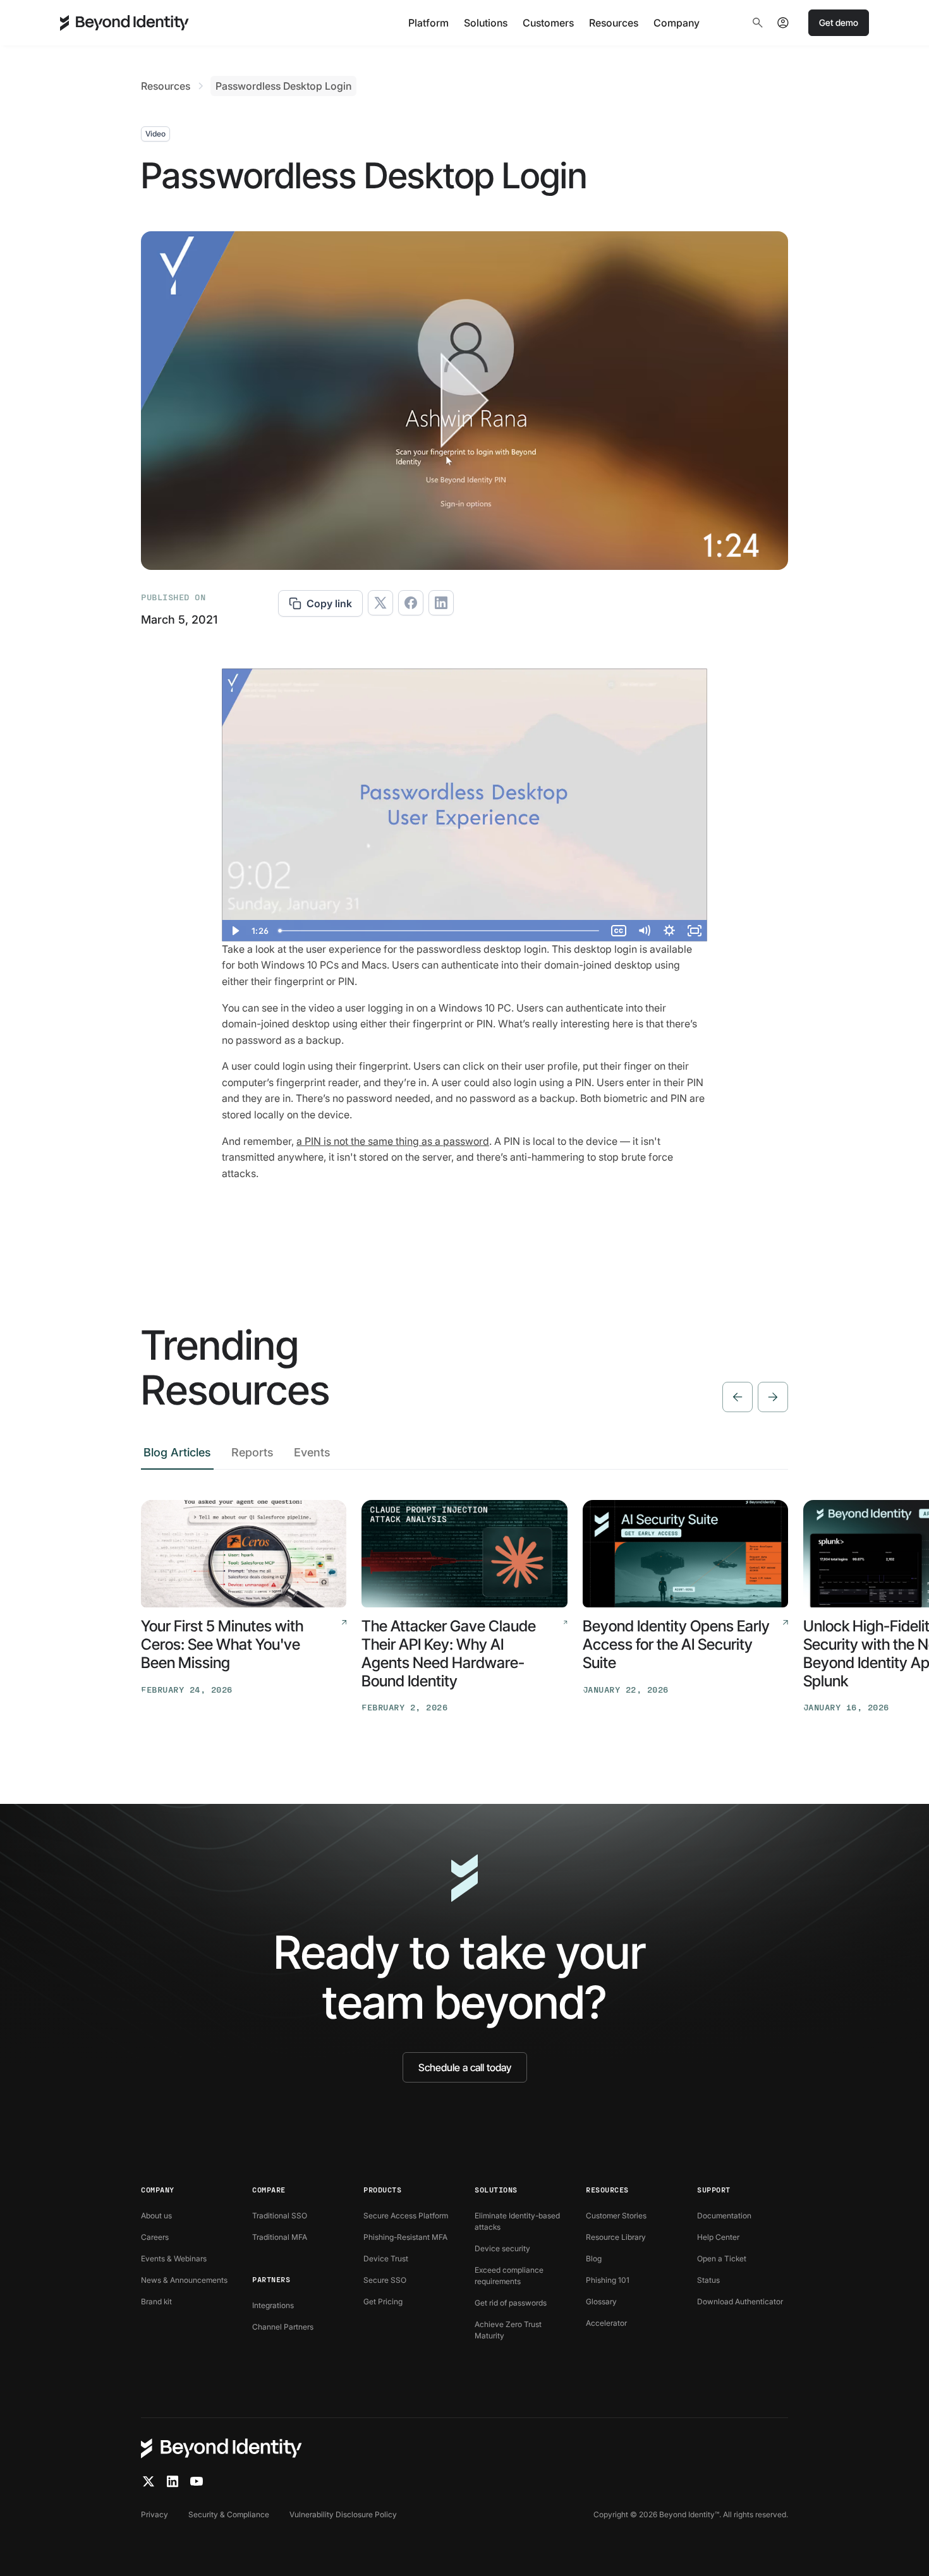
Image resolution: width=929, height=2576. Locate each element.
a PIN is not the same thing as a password (393, 1141)
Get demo (839, 22)
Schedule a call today (465, 2067)
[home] (124, 23)
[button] (428, 23)
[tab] (177, 1456)
